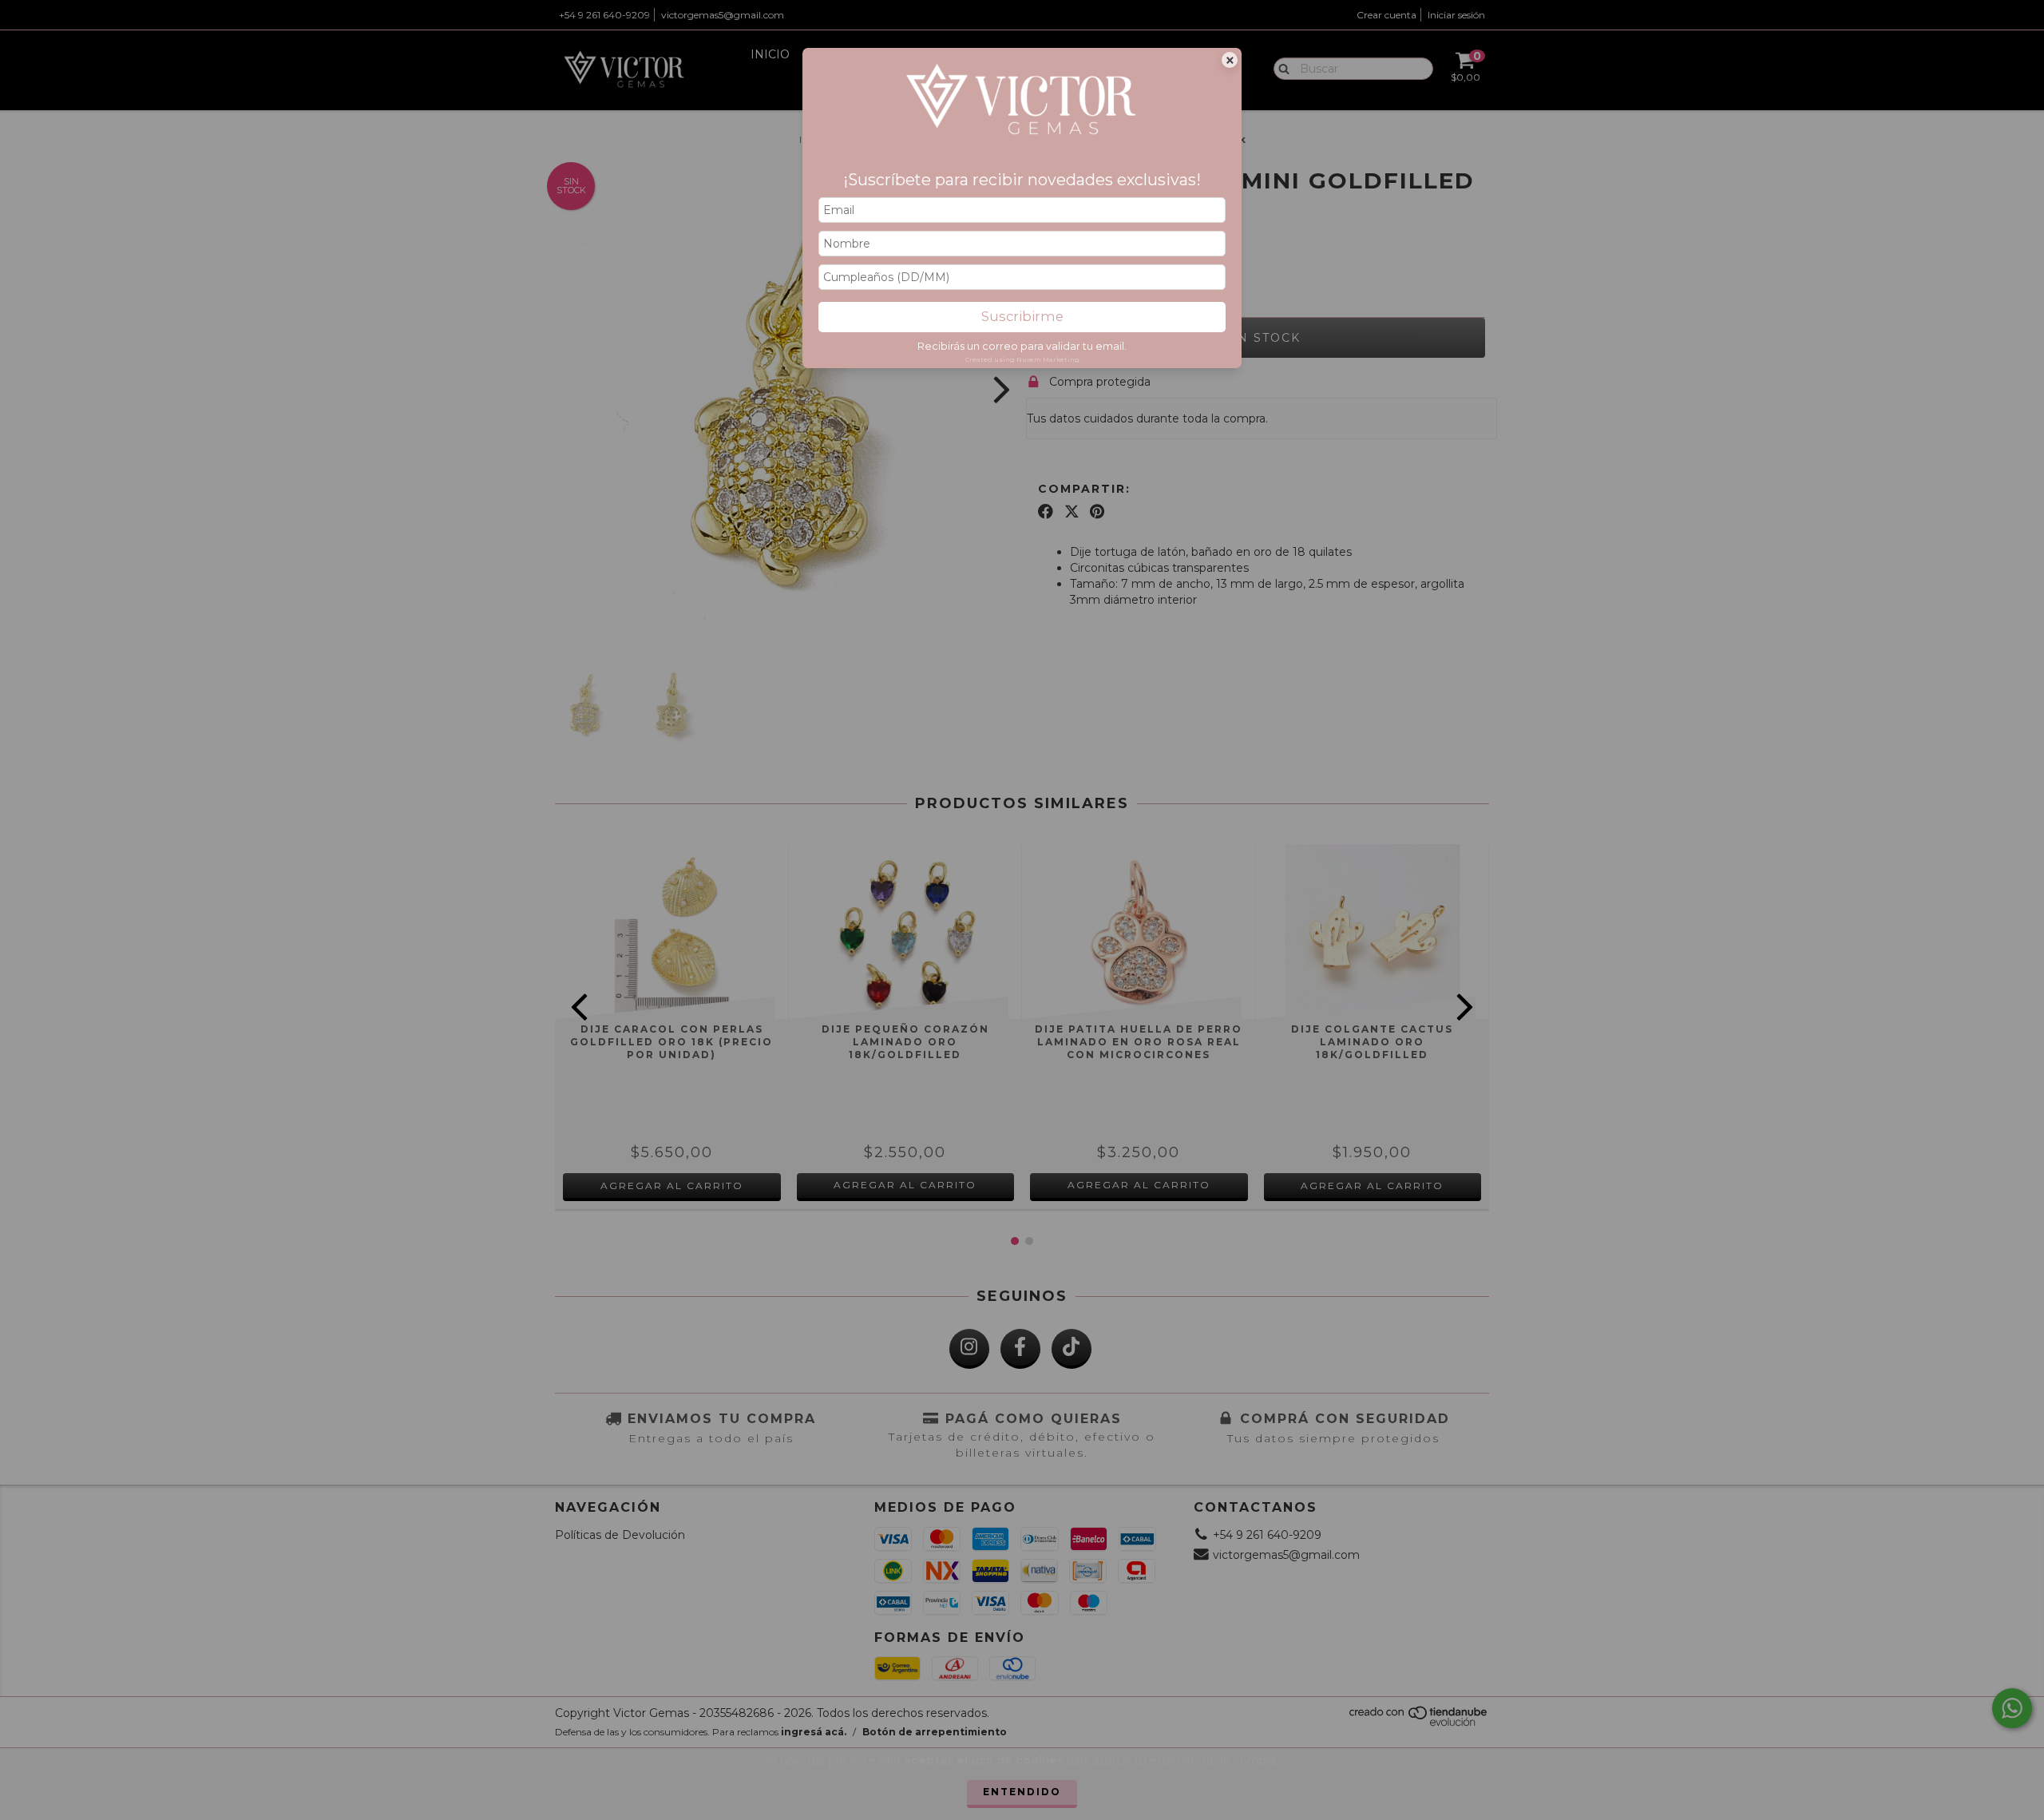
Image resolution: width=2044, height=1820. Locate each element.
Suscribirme (1022, 316)
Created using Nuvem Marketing (1022, 359)
